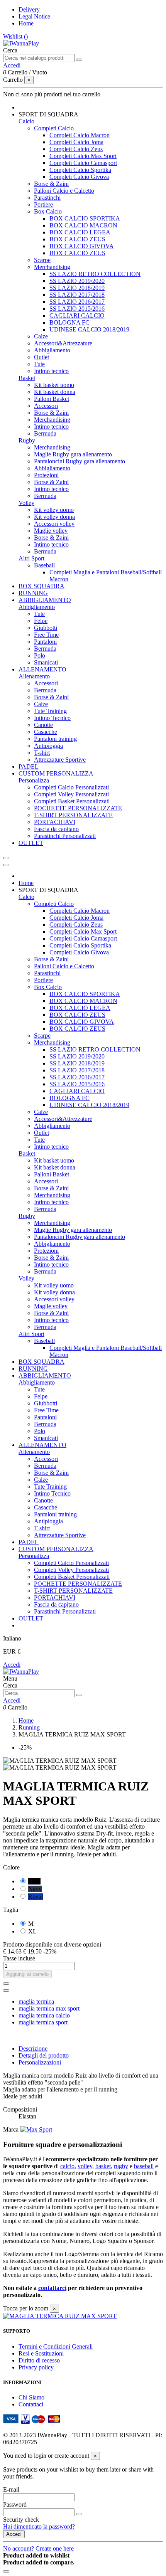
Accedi (12, 1665)
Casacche (46, 732)
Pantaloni (45, 642)
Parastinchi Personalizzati (65, 836)
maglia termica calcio (44, 2015)
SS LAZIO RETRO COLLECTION (95, 274)
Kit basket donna (55, 392)
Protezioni (46, 475)
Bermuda (45, 433)
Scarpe (42, 260)
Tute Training (50, 711)
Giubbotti (46, 628)
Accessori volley (54, 524)
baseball (144, 2166)
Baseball (44, 565)
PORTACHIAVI (55, 822)
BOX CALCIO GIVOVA (82, 246)
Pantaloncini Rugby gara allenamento (80, 461)
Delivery (29, 9)
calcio (67, 2166)
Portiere (43, 204)
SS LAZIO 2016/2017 (77, 302)
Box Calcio (48, 211)
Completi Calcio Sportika (80, 170)
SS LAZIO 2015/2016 (77, 309)
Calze (41, 336)
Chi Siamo (31, 2397)
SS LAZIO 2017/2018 (77, 295)
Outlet (41, 357)
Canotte (43, 725)
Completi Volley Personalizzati (71, 794)
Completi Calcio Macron (80, 135)
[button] (48, 114)
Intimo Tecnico (52, 718)
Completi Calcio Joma (76, 142)
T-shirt (42, 753)
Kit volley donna (54, 517)
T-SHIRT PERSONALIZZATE (73, 815)
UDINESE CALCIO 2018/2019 (89, 329)
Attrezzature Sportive (60, 760)
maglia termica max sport (49, 2008)
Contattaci (31, 2404)
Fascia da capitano (56, 829)
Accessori (46, 406)
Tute (39, 364)
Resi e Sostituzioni (41, 2353)
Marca (11, 2129)
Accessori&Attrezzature (63, 343)
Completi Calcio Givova (79, 177)
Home (26, 23)
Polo (40, 655)
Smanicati (46, 662)
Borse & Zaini (51, 184)
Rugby (27, 440)
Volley (26, 503)
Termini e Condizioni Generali (56, 2346)
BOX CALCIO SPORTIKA (85, 218)
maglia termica (36, 2001)
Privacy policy (36, 2367)
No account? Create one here (38, 2548)
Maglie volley (51, 531)
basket (103, 2166)
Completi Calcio (54, 128)
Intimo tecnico (51, 371)
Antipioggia (48, 746)
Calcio (26, 121)
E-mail (11, 2489)
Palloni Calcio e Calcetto (64, 191)
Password (15, 2504)
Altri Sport (31, 558)
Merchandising (52, 267)
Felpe (41, 621)
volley (85, 2166)
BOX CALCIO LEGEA (80, 232)
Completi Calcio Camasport (83, 163)
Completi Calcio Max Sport (83, 156)
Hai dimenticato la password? (39, 2526)
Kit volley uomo (54, 510)
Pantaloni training (55, 739)
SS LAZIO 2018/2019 (77, 288)
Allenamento (34, 676)
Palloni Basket (52, 399)
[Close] (6, 865)
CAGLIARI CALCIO (77, 315)
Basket (27, 378)
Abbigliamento (52, 350)
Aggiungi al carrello (27, 1974)
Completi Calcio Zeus (76, 149)
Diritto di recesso (39, 2360)
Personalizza (34, 780)
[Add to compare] (6, 1990)
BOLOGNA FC (69, 322)
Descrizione (33, 2049)
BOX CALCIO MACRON (83, 225)
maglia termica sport (43, 2022)
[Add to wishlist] (6, 1984)
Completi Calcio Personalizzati (71, 787)
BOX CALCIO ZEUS (77, 239)
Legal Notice (34, 16)
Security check (21, 2520)
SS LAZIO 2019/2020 (77, 281)
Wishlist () (15, 36)
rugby (121, 2166)
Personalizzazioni (40, 2062)
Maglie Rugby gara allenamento (73, 454)
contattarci (52, 2288)
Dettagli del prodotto (44, 2055)
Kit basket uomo (54, 385)
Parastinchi (47, 198)
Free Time (46, 635)
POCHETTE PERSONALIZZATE (78, 808)
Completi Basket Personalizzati (72, 801)
